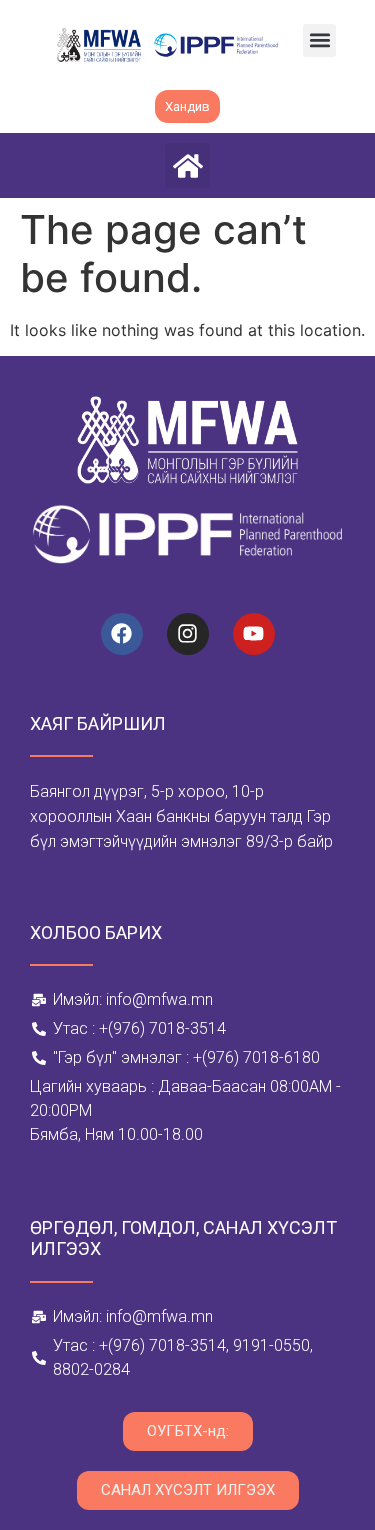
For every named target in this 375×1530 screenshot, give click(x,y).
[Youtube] (254, 634)
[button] (319, 40)
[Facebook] (122, 634)
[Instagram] (188, 634)
